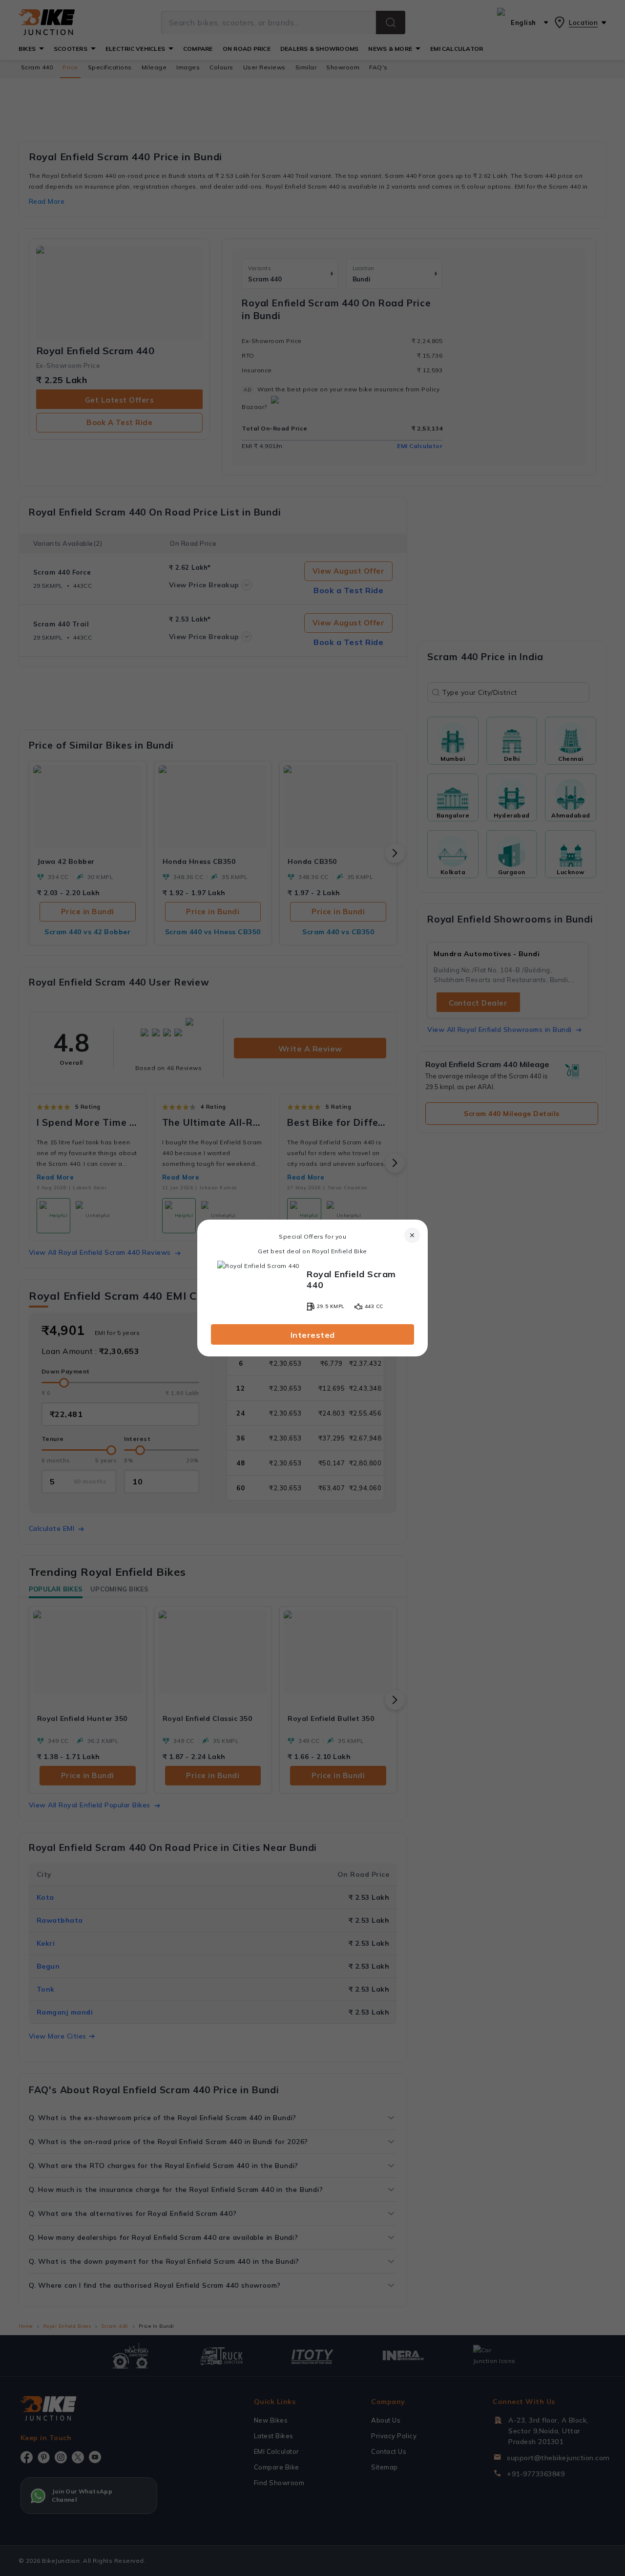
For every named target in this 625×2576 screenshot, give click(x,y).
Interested (313, 1335)
